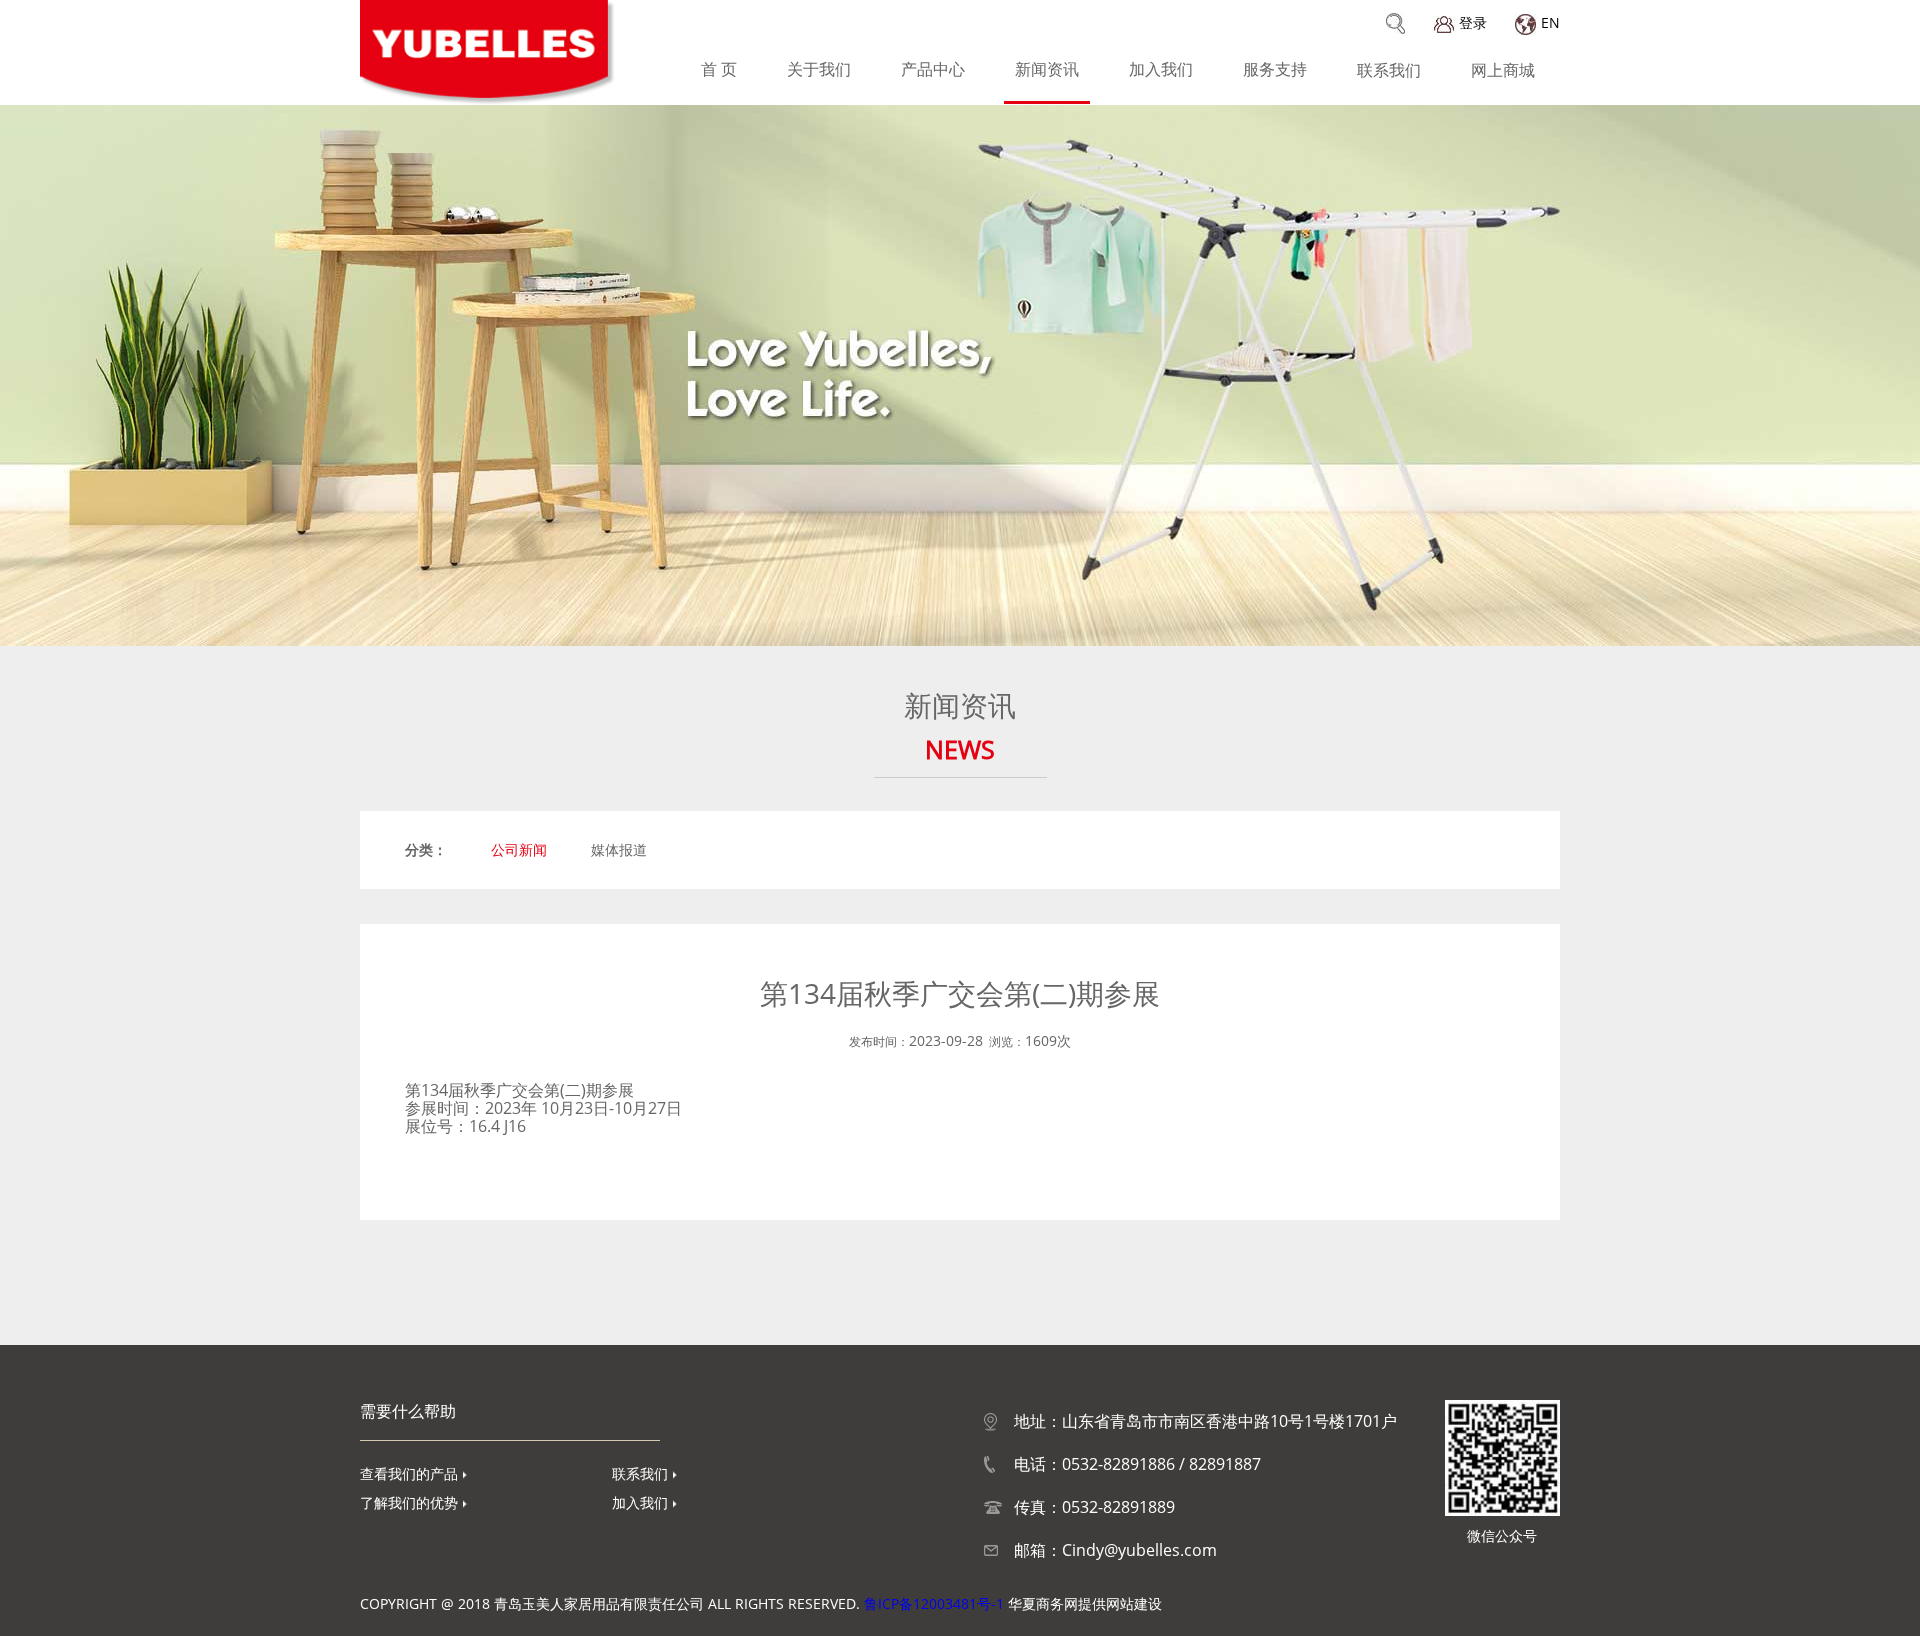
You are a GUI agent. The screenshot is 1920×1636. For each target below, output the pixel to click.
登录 (1473, 22)
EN (1550, 22)
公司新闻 (519, 849)
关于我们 (819, 69)
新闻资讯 (1047, 69)
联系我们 (1389, 70)
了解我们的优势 (409, 1502)
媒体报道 (619, 849)
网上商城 (1503, 70)
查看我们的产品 (409, 1473)
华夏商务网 (1043, 1603)
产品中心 (933, 69)
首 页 (719, 69)
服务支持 (1275, 69)
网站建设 (1134, 1603)
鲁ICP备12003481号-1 (934, 1603)
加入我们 (1161, 69)
